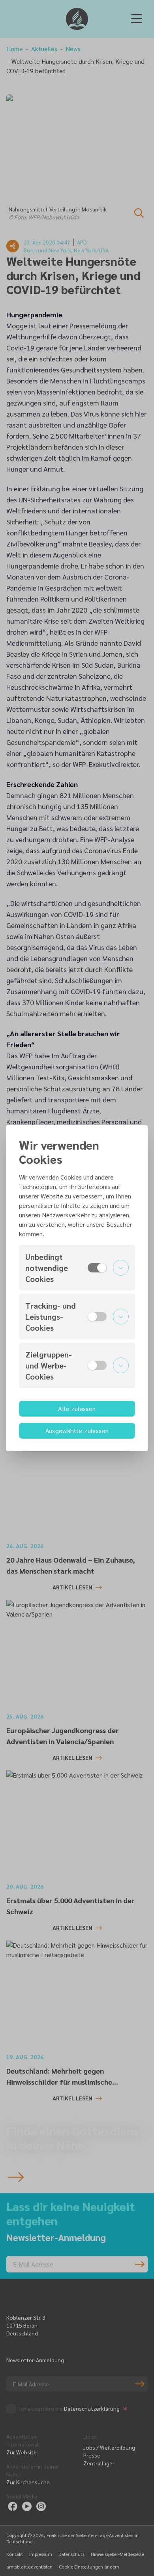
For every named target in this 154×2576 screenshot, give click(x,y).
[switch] (97, 1268)
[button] (77, 1268)
